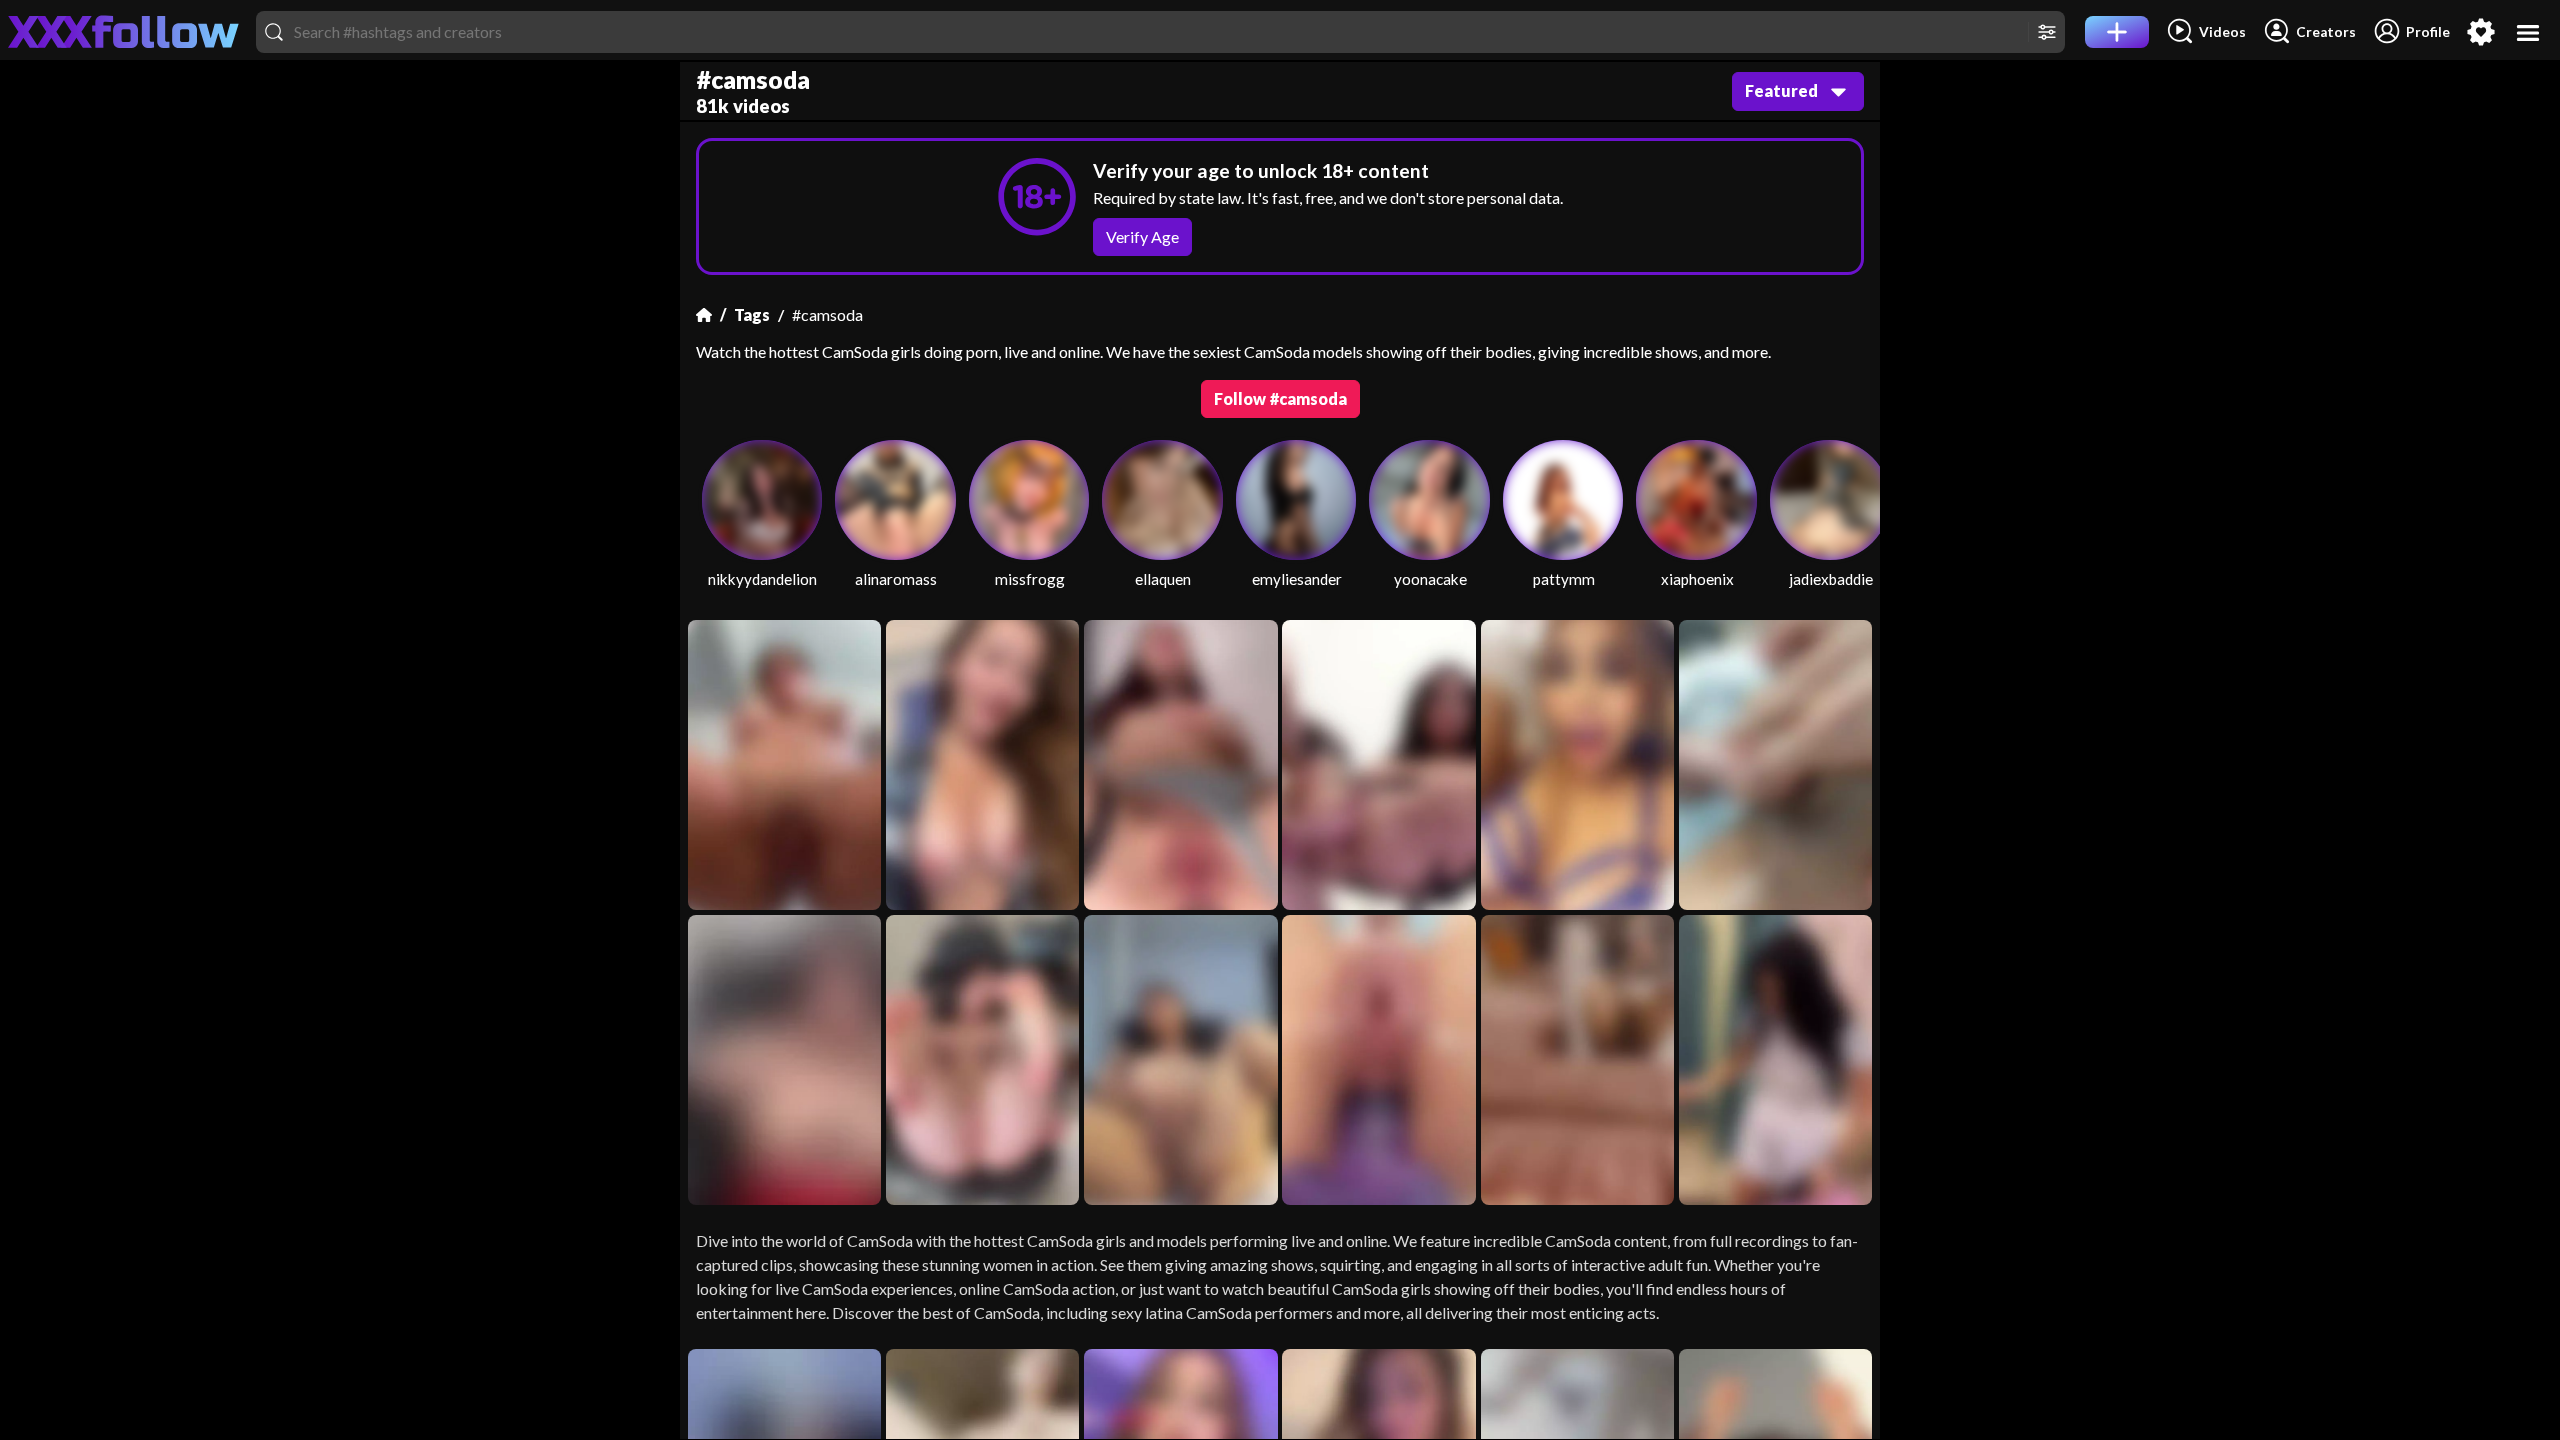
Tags (752, 314)
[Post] (2117, 32)
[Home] (704, 315)
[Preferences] (2481, 32)
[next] (1856, 523)
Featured (1781, 90)
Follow (1280, 398)
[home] (124, 32)
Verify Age (1142, 236)
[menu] (2528, 32)
